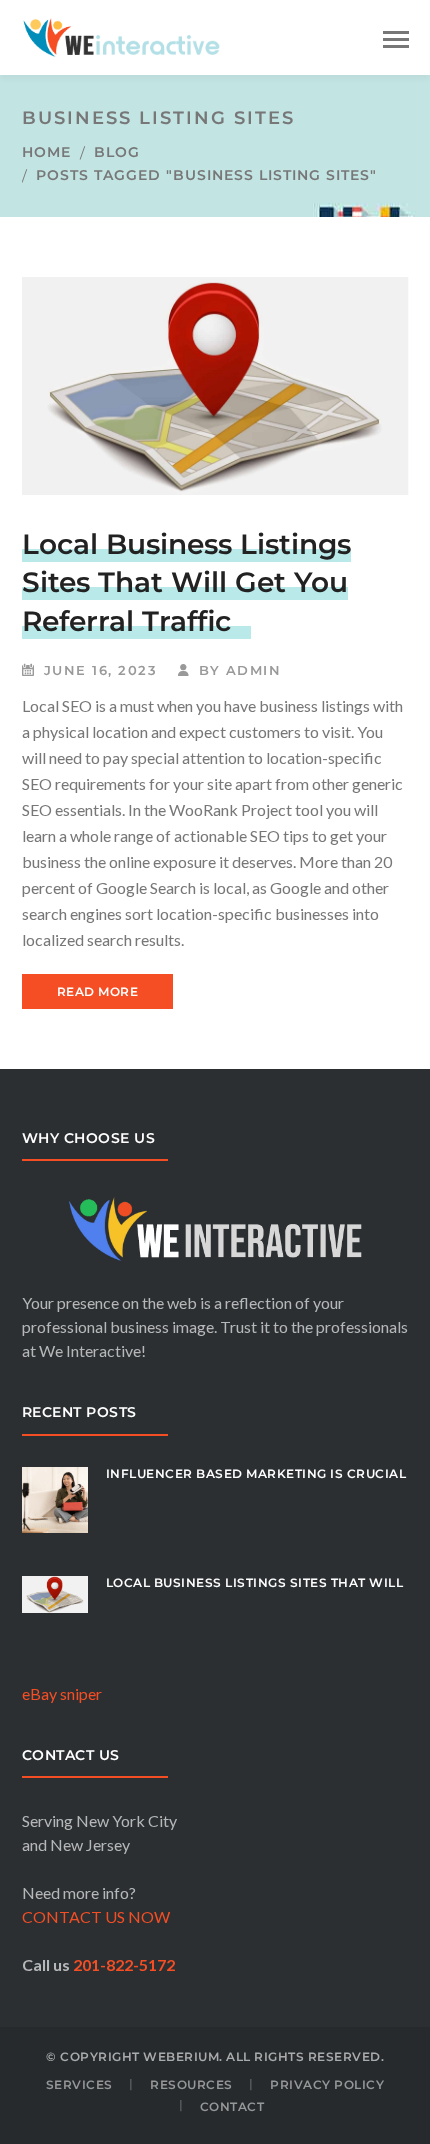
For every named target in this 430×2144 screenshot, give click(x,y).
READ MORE (98, 991)
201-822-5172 (124, 1964)
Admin (254, 670)
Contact (232, 2106)
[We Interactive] (122, 35)
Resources (191, 2084)
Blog (117, 152)
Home (46, 152)
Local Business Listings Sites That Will (255, 1582)
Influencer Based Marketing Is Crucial (256, 1473)
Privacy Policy (327, 2084)
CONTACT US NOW (96, 1916)
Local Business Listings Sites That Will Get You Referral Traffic (186, 582)
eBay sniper (62, 1693)
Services (79, 2084)
